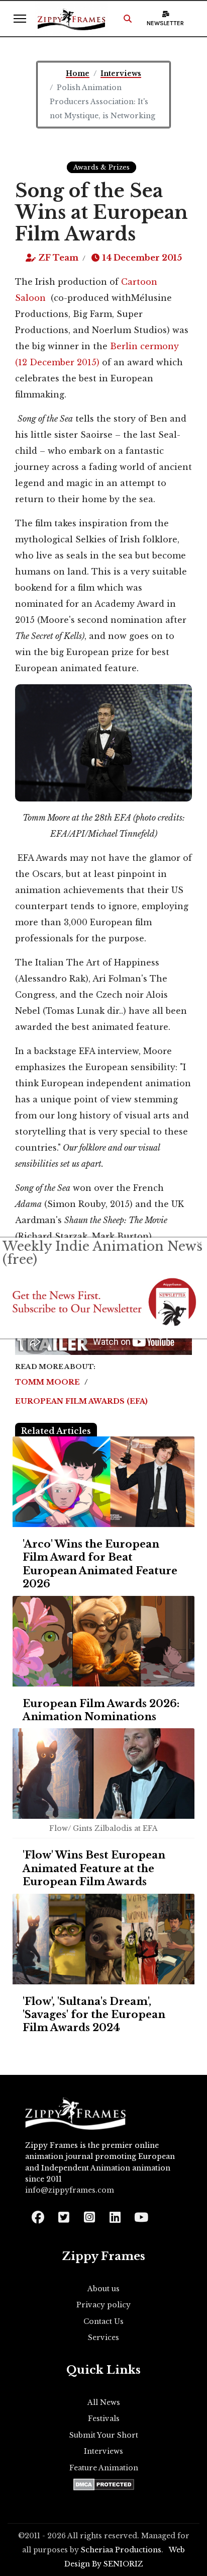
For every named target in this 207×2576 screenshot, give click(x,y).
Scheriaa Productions (121, 2550)
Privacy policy (103, 2305)
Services (103, 2338)
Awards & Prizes (101, 167)
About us (103, 2289)
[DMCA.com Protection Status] (104, 2484)
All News (104, 2402)
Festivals (104, 2419)
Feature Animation (104, 2468)
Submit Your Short (104, 2435)
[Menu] (20, 19)
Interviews (103, 2451)
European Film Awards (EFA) (81, 1401)
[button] (128, 19)
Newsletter (165, 23)
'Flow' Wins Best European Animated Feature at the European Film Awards (94, 1868)
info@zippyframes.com (70, 2190)
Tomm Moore (48, 1382)
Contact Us (103, 2321)
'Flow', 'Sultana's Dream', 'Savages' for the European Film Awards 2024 (94, 2015)
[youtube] (140, 2214)
